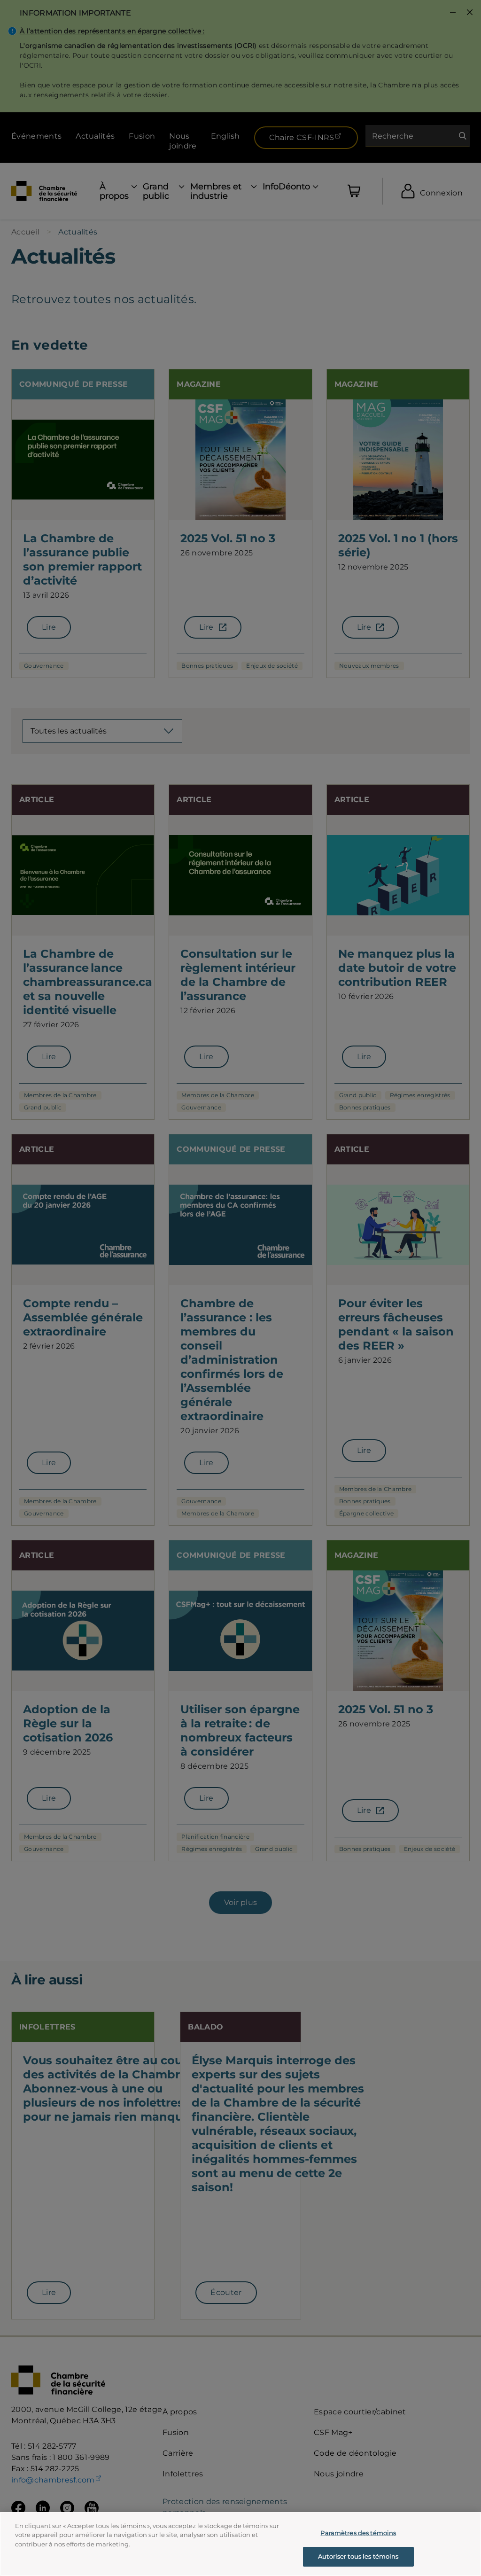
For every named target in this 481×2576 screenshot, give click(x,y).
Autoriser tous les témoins (358, 2556)
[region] (240, 2544)
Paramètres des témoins (358, 2533)
